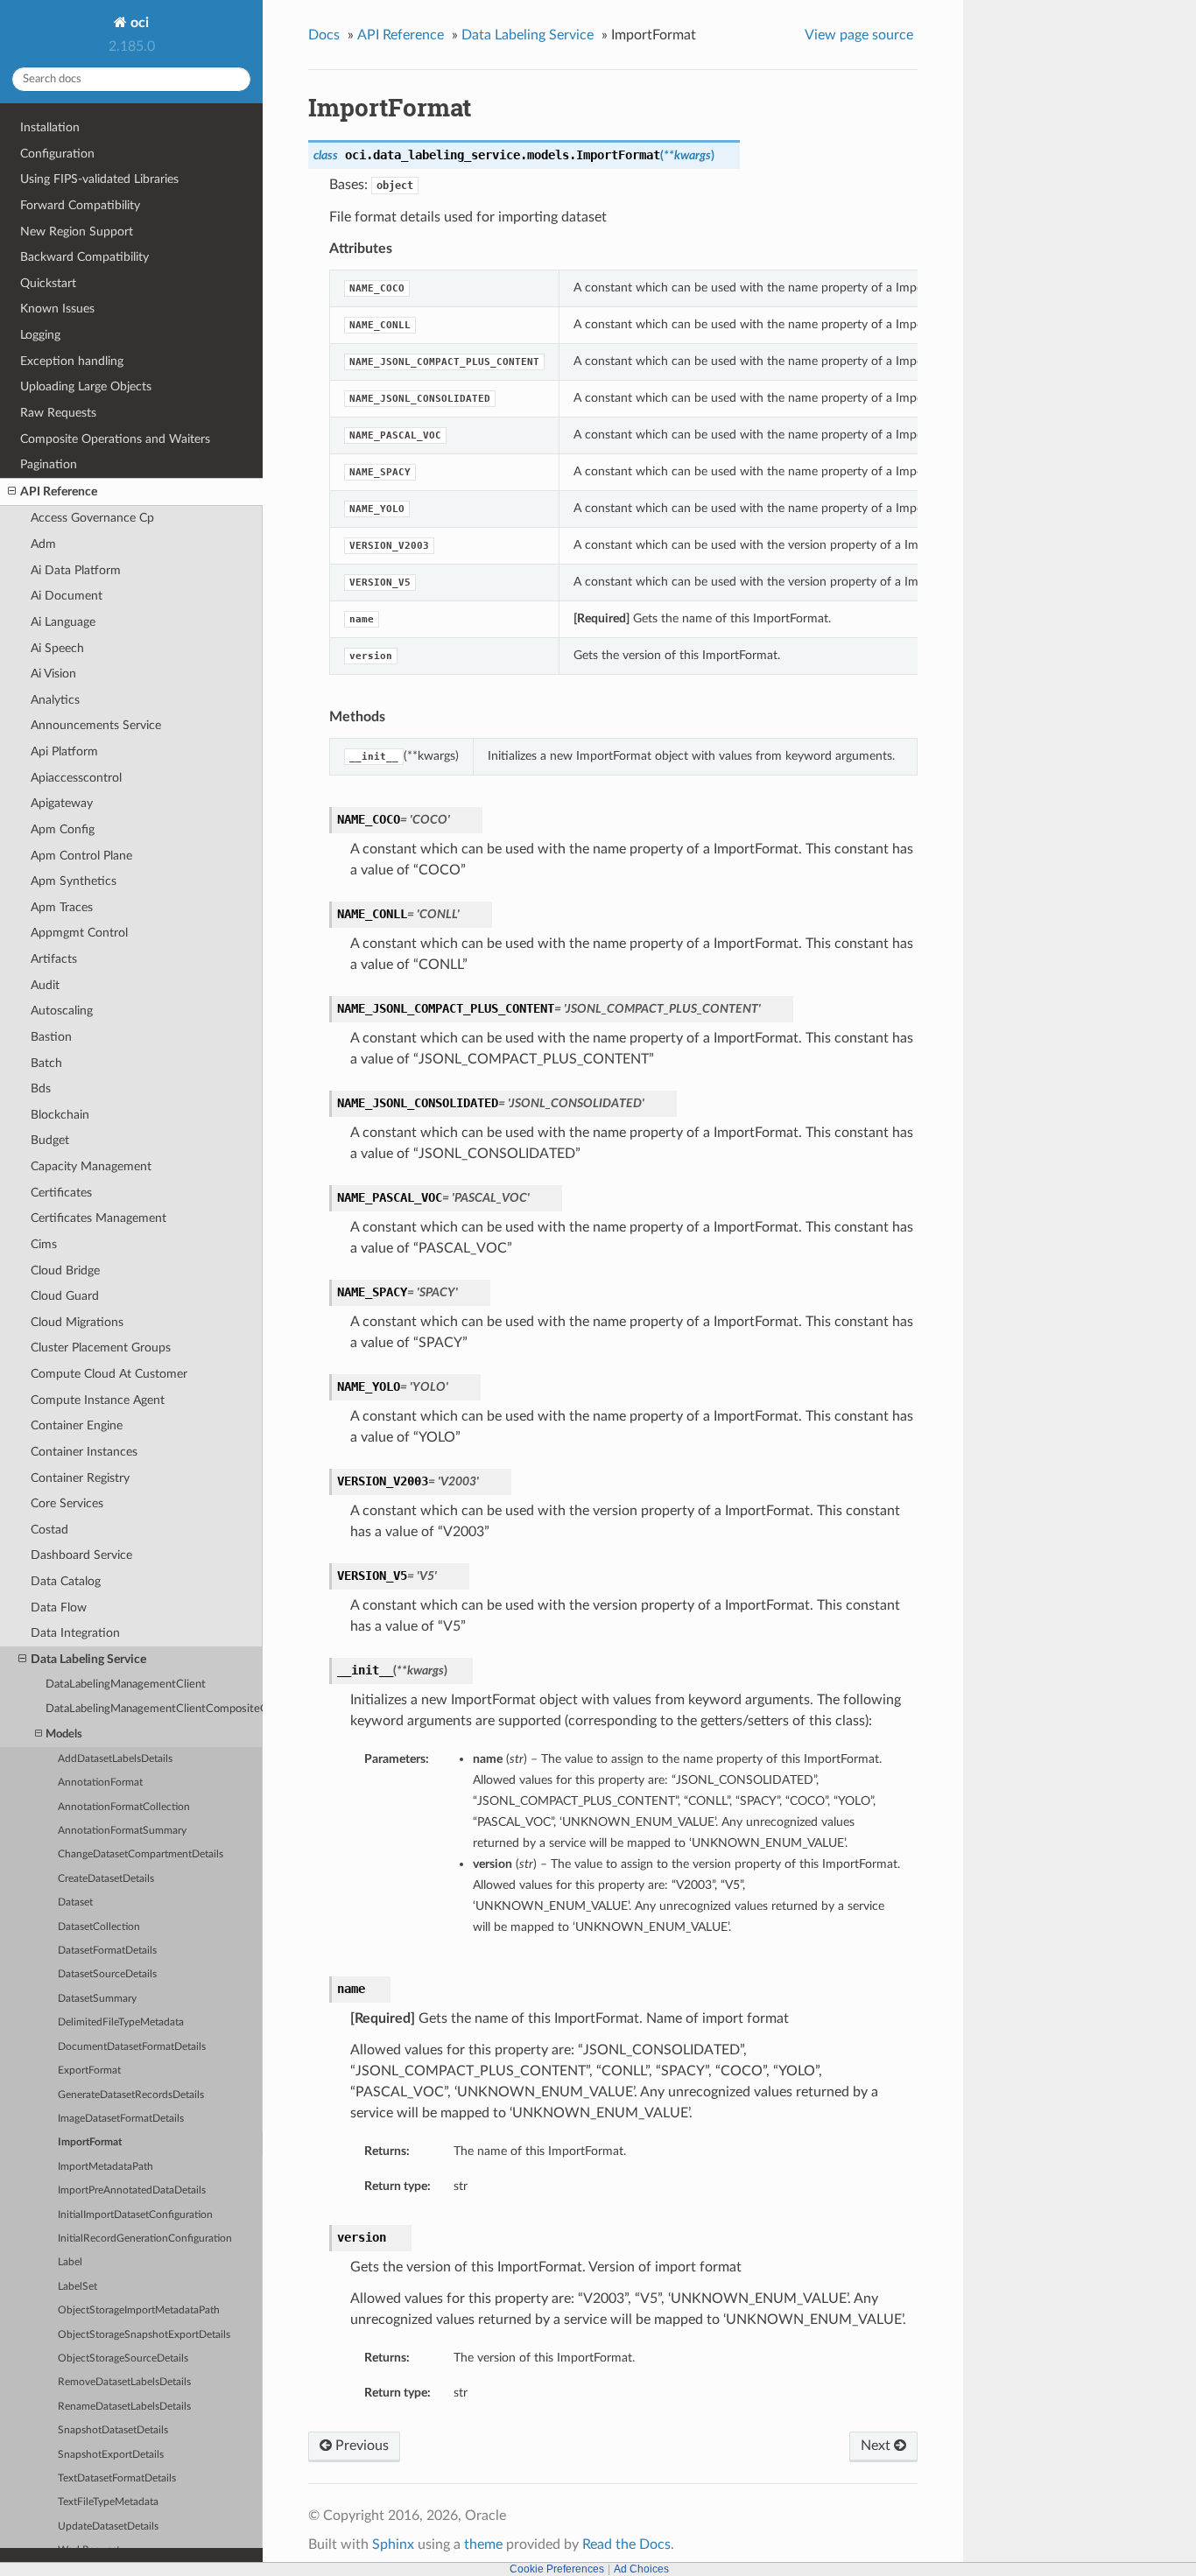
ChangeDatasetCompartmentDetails (141, 1854)
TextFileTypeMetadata (108, 2502)
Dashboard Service (81, 1555)
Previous (360, 2446)
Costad (49, 1530)
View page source (859, 35)
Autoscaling (62, 1011)
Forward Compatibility (80, 205)
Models (64, 1734)
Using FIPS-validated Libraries (99, 179)
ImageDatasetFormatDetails (121, 2119)
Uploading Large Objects (86, 386)
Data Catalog (66, 1581)
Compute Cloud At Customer (109, 1374)
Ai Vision (53, 674)
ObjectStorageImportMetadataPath (139, 2310)
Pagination (49, 464)
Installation (50, 127)
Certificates (61, 1193)
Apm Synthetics (74, 881)
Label (70, 2262)
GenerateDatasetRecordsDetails (131, 2095)
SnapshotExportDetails (111, 2455)
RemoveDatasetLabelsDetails (124, 2382)
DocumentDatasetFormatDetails (132, 2047)
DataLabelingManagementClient (126, 1685)
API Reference (59, 491)
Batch (46, 1063)
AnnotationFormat (100, 1783)
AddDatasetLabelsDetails (115, 1759)
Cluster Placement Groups (101, 1348)
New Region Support (77, 232)
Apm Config (63, 829)
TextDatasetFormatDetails (117, 2478)
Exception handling (72, 361)
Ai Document (67, 596)
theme (483, 2544)
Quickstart (48, 283)
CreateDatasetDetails (106, 1879)
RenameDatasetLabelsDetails (124, 2407)
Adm (43, 544)
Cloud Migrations (77, 1322)
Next (877, 2446)
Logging (40, 335)
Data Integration (75, 1633)
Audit (45, 985)
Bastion (51, 1037)
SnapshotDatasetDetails (113, 2430)
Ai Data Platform (76, 570)
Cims (44, 1244)
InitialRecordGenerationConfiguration (145, 2239)
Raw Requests (58, 413)
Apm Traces (62, 907)
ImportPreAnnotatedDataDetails (132, 2190)
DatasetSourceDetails (107, 1974)
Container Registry (80, 1478)
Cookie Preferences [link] (557, 2569)
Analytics (55, 700)
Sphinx (393, 2544)
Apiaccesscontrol (76, 778)
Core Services (67, 1503)
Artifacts (54, 959)
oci (138, 23)
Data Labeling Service (88, 1659)
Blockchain (60, 1115)
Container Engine (77, 1425)
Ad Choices (641, 2569)
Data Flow (59, 1607)
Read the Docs (626, 2544)
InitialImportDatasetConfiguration (135, 2215)
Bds (41, 1088)
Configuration (57, 154)
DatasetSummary (97, 1999)
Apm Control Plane (81, 856)
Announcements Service (96, 725)
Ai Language (63, 622)
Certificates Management (98, 1218)
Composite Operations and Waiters (115, 439)
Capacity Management (91, 1166)
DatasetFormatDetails (107, 1951)
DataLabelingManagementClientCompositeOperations (154, 1709)
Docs (324, 35)
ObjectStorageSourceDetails (123, 2358)
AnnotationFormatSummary (122, 1831)
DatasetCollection (99, 1927)
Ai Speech (57, 648)
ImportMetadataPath (106, 2167)
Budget (50, 1140)
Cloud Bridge (65, 1270)
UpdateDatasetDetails (108, 2527)
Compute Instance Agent (98, 1400)
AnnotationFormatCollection (124, 1807)
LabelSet (77, 2287)
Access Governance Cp (92, 518)
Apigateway (62, 803)
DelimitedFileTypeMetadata (121, 2022)
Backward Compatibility (84, 257)
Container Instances (84, 1452)
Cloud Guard (65, 1296)
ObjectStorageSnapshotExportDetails (144, 2335)
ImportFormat (90, 2142)
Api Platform (64, 751)
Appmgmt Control (79, 933)
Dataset (75, 1902)
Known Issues (57, 309)
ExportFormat (89, 2071)
